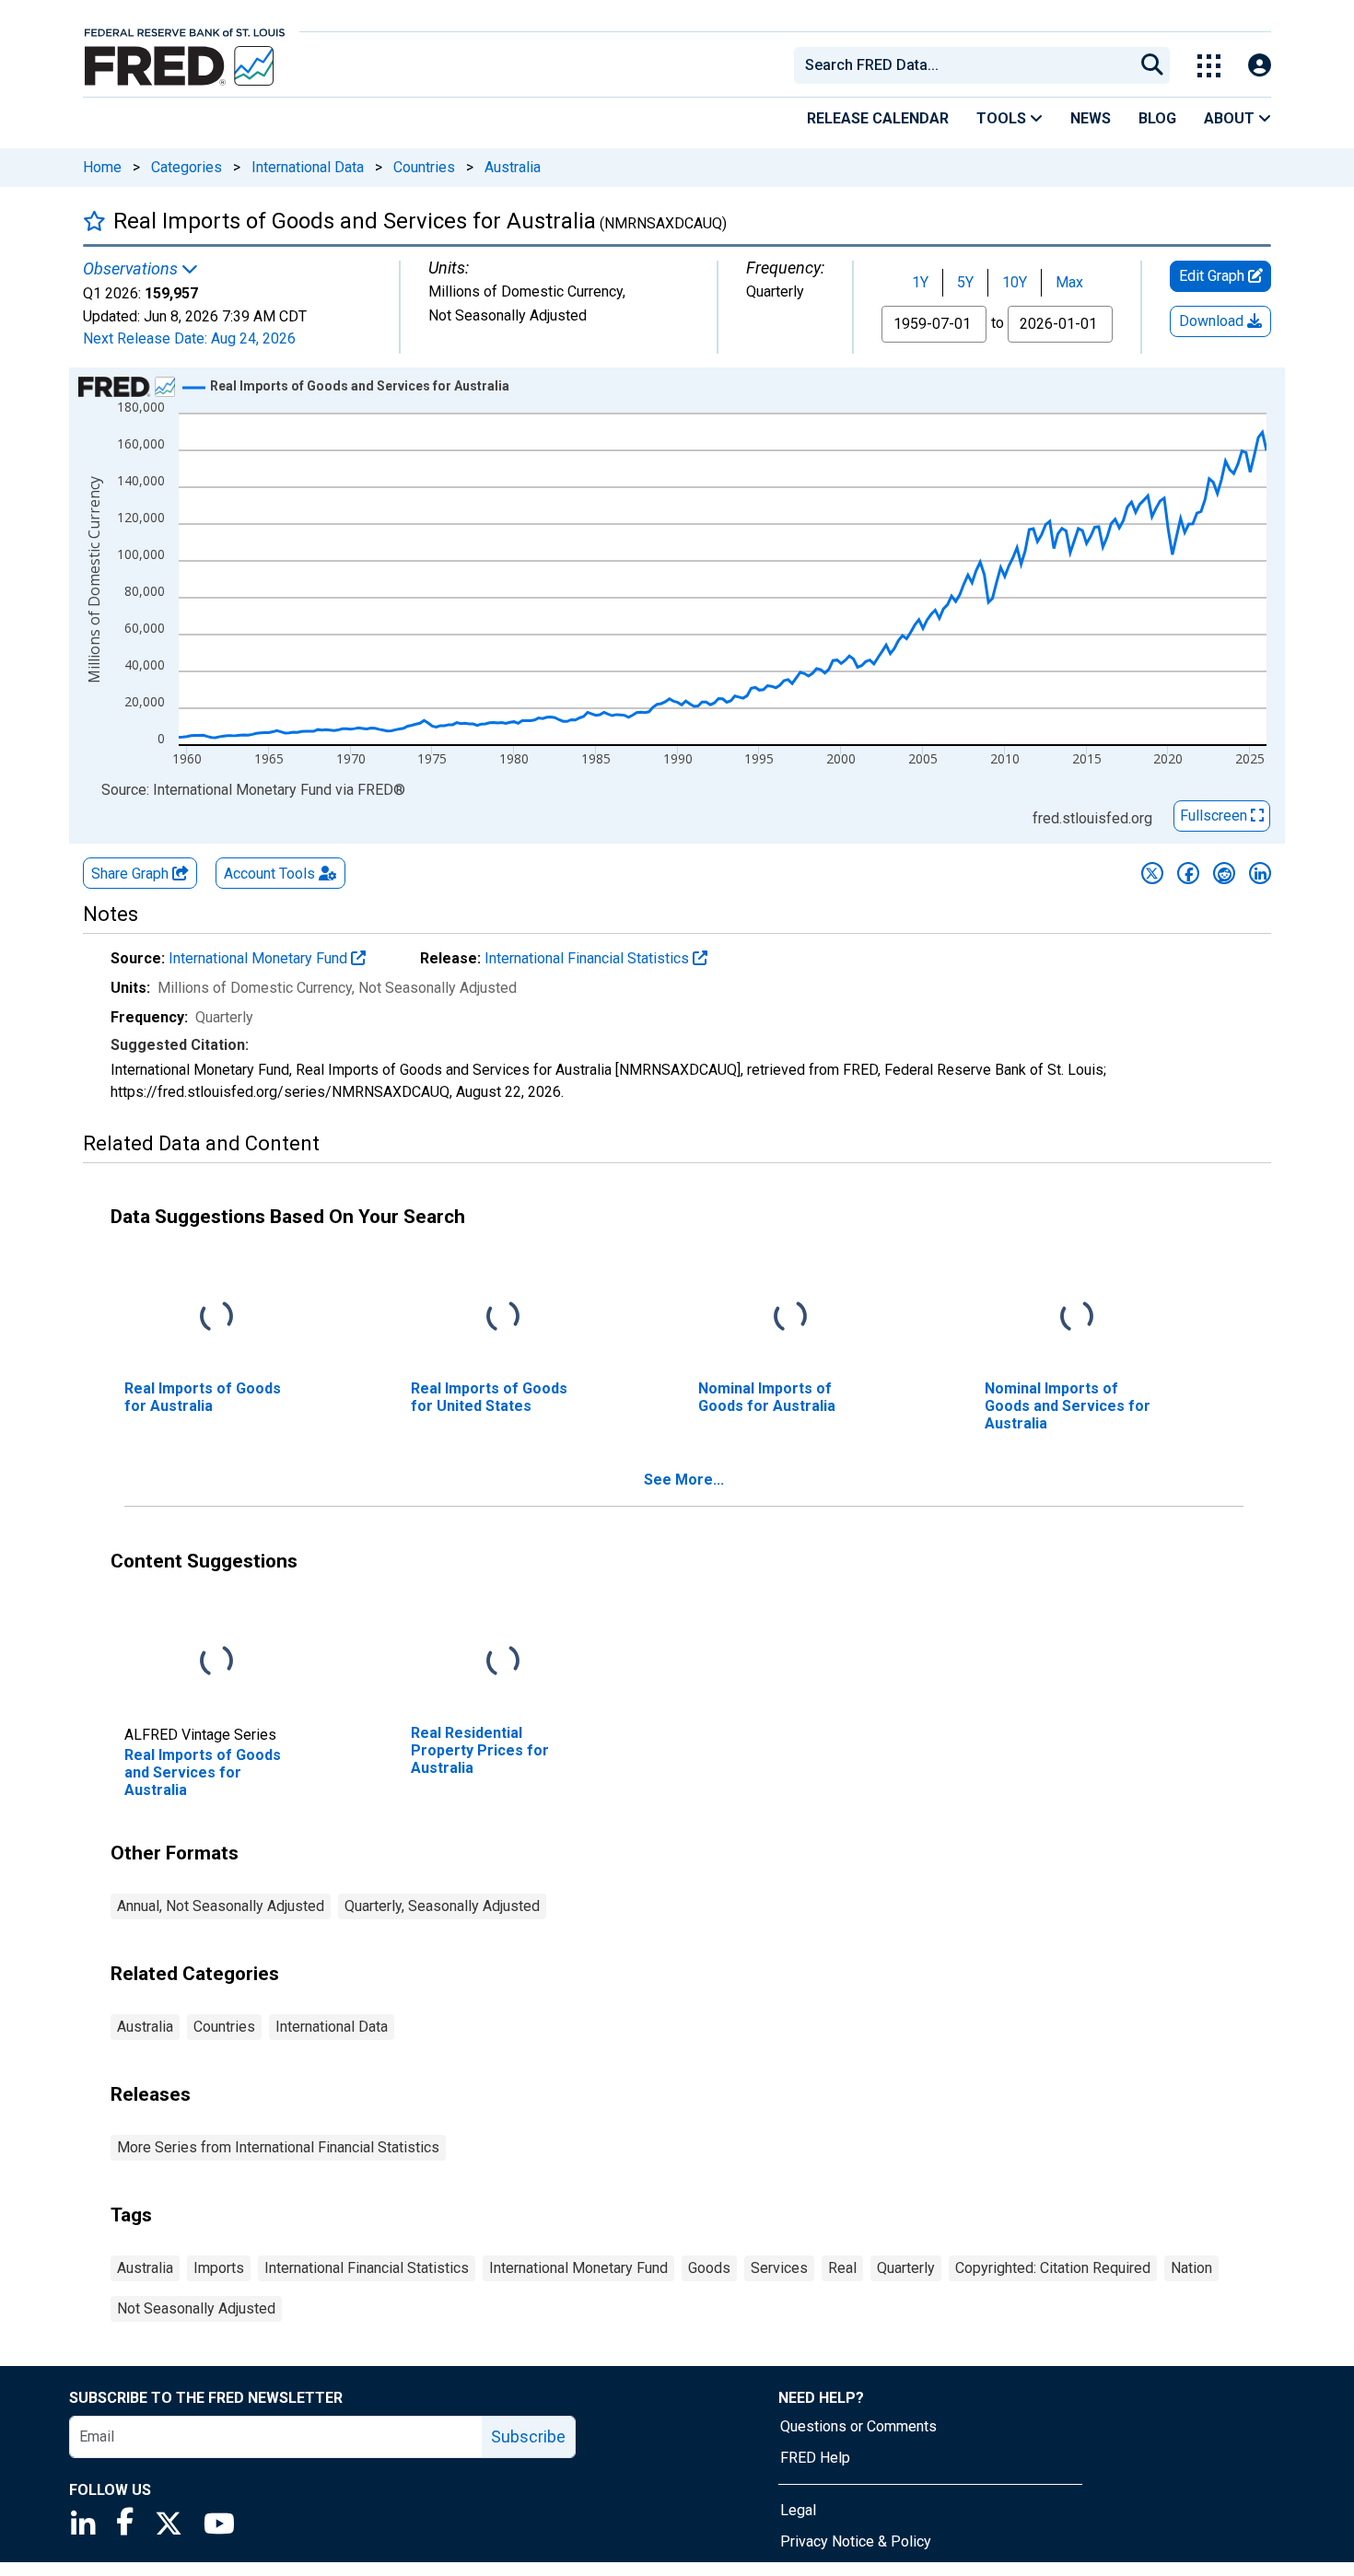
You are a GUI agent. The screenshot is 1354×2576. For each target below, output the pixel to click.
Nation (1191, 2268)
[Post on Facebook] (1188, 873)
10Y (1015, 282)
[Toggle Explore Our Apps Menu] (1209, 66)
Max (1069, 282)
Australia (513, 167)
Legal (798, 2510)
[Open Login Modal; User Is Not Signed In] (1260, 66)
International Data (308, 167)
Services (779, 2268)
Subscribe (528, 2436)
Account (269, 874)
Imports (219, 2268)
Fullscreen (1215, 816)
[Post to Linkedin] (1260, 873)
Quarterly (906, 2268)
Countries (424, 167)
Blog (1157, 118)
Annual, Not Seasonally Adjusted (221, 1906)
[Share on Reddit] (1224, 873)
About (1231, 118)
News (1091, 118)
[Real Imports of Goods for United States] (503, 1317)
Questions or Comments (858, 2426)
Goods (709, 2268)
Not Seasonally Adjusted (196, 2308)
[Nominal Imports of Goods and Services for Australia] (1077, 1317)
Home (102, 167)
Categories (187, 167)
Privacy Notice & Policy (856, 2541)
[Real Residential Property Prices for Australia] (503, 1662)
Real (842, 2268)
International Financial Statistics (589, 958)
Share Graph (132, 874)
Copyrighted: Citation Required (1053, 2268)
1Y (920, 282)
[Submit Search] (1152, 65)
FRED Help (815, 2458)
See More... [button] (684, 1480)
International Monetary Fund (260, 958)
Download (1213, 321)
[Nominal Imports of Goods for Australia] (790, 1317)
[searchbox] (967, 65)
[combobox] (963, 65)
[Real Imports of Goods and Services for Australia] (216, 1662)
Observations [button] (132, 269)
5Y (965, 282)
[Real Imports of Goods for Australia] (216, 1317)
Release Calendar (878, 118)
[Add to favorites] (94, 221)
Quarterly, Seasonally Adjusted (442, 1906)
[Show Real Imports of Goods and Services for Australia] (360, 386)
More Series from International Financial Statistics (278, 2147)
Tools (1003, 118)
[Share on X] (1152, 873)
